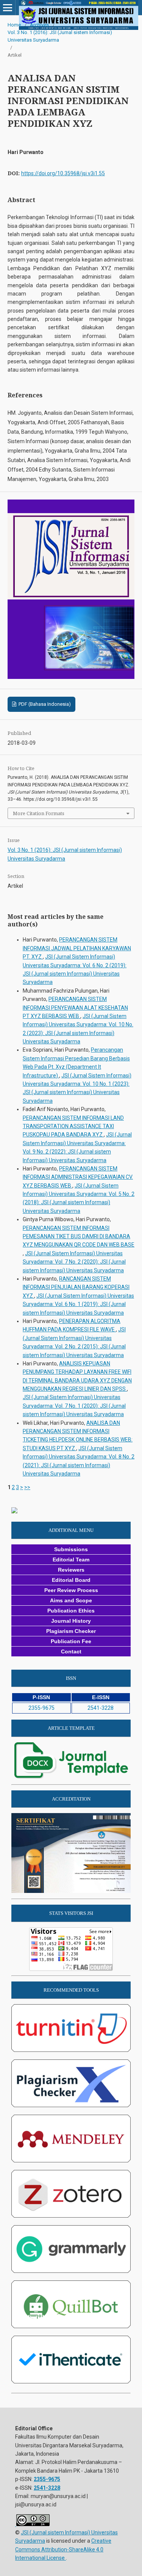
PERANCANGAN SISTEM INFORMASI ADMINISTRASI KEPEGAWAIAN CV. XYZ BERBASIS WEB (78, 1177)
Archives (39, 25)
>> (27, 1487)
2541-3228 (101, 1708)
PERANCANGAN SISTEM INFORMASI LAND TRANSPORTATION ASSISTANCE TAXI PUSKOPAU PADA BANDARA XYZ (73, 1126)
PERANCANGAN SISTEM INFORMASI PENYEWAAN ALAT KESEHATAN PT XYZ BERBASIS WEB (75, 1008)
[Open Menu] (8, 8)
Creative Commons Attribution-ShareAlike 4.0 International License (63, 2549)
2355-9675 (41, 1708)
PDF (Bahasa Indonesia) (44, 704)
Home (14, 25)
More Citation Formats (39, 813)
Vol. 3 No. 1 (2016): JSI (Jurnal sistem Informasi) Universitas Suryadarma (60, 36)
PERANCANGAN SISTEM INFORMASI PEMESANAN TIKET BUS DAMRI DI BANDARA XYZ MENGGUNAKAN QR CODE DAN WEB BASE (79, 1237)
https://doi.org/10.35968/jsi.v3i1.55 (63, 173)
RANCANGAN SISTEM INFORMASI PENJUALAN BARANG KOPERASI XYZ (76, 1287)
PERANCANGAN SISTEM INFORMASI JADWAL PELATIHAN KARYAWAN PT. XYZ (77, 948)
